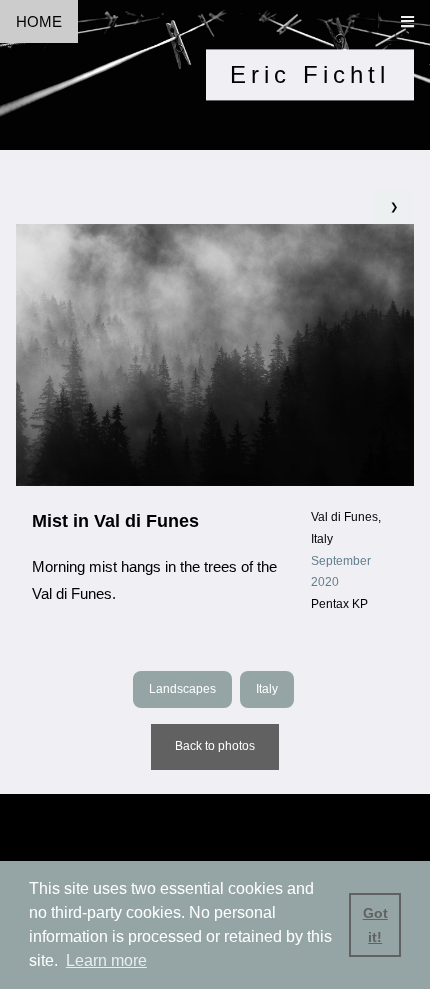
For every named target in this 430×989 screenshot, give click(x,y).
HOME (39, 21)
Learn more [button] (106, 960)
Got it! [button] (375, 925)
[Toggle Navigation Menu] (407, 21)
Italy (267, 689)
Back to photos (215, 746)
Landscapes (182, 689)
